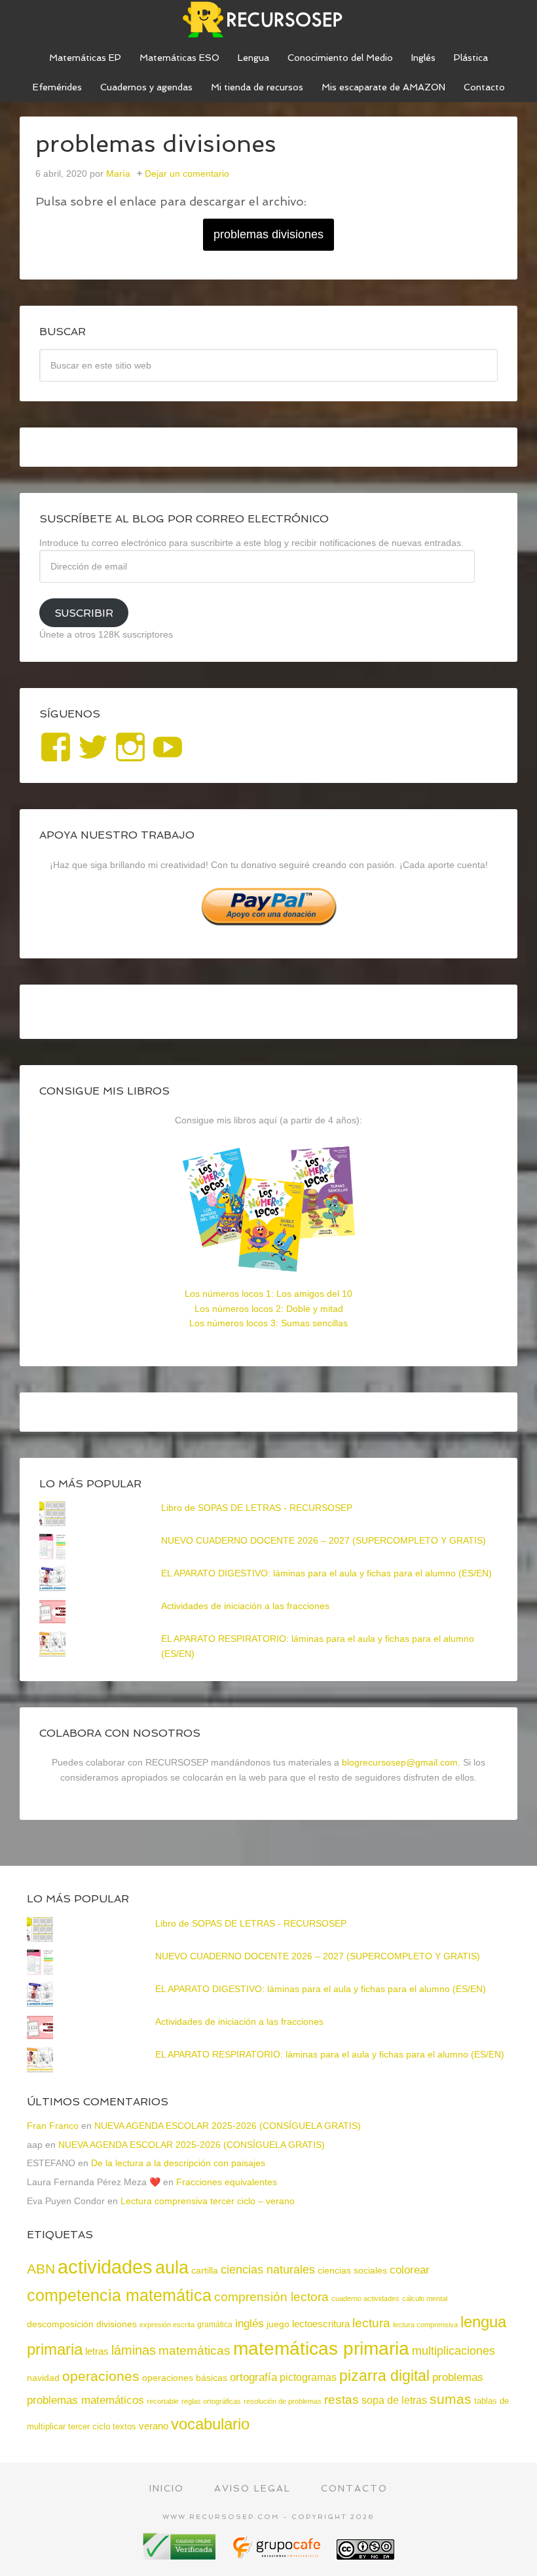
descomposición (60, 2324)
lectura (371, 2323)
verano (154, 2426)
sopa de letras (394, 2400)
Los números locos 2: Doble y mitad (269, 1309)
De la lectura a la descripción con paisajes (178, 2163)
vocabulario (210, 2424)
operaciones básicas (185, 2378)
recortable (163, 2401)
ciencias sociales (352, 2270)
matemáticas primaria (321, 2349)
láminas (134, 2350)
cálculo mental (425, 2298)
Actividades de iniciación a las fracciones (245, 1606)
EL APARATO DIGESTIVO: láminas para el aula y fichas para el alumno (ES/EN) (326, 1573)
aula (172, 2267)
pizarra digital (384, 2376)
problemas (458, 2377)
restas (342, 2400)
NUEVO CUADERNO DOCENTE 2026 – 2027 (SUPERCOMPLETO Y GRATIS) (324, 1540)
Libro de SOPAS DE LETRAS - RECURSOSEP (257, 1508)
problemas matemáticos (85, 2400)
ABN (41, 2269)
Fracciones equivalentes (227, 2182)
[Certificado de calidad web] (181, 2555)
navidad (43, 2378)
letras (97, 2351)
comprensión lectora (271, 2297)
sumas (451, 2399)
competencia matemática (119, 2295)
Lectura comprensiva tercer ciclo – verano (208, 2201)
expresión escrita (167, 2325)
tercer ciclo (89, 2426)
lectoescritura (321, 2324)
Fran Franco (53, 2126)
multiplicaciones (454, 2351)
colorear (410, 2270)
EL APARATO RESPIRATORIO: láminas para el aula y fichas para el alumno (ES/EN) (330, 2054)
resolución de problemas (283, 2401)
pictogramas (308, 2377)
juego (278, 2324)
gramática (215, 2325)
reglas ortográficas (211, 2401)
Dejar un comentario (187, 173)
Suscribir (84, 613)
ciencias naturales (268, 2270)
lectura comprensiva (425, 2325)
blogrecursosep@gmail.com (400, 1762)
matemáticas (194, 2350)
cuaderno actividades (365, 2298)
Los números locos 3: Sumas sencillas (268, 1323)
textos (124, 2426)
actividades (105, 2267)
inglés (250, 2323)
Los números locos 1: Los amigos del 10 (268, 1294)
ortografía (253, 2377)
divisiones (117, 2324)
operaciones (101, 2376)
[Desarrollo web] (278, 2555)
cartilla (205, 2271)
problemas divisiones (268, 234)
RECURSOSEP (268, 20)
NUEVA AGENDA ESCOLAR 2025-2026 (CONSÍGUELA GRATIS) (228, 2126)
